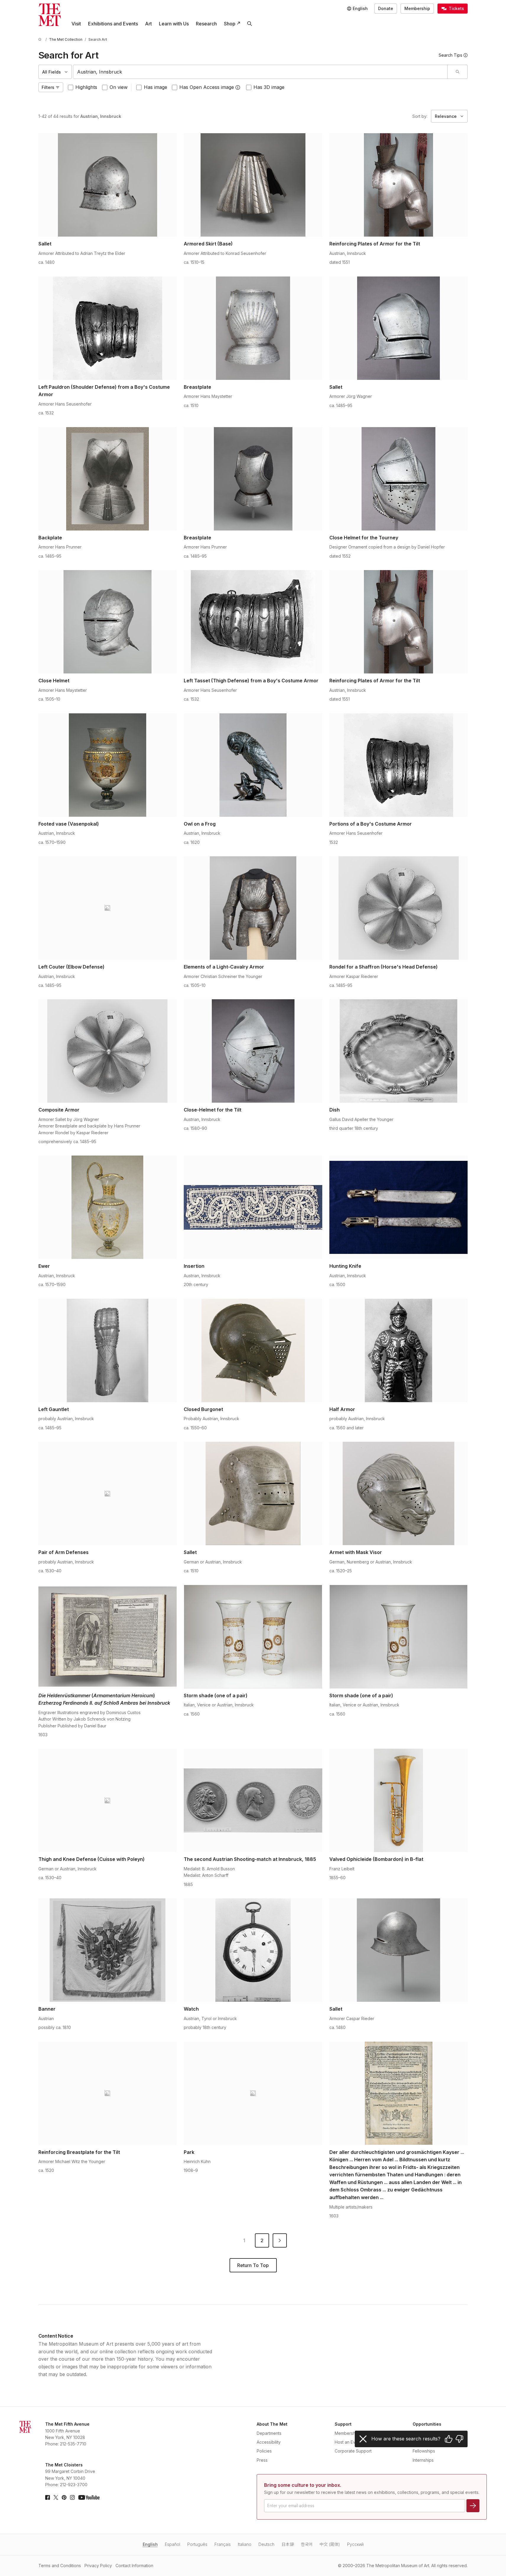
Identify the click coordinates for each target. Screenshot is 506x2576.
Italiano (245, 2544)
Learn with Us (174, 24)
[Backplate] (108, 479)
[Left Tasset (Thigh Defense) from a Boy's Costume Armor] (253, 622)
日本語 (288, 2544)
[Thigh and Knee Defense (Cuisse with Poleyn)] (108, 1800)
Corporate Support (353, 2451)
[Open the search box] (250, 24)
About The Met (272, 2424)
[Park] (253, 2093)
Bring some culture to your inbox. (303, 2485)
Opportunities (427, 2424)
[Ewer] (108, 1207)
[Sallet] (108, 185)
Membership (417, 8)
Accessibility (269, 2442)
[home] (41, 39)
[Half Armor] (399, 1350)
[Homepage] (50, 15)
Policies (264, 2451)
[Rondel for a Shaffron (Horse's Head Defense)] (399, 908)
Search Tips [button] (450, 55)
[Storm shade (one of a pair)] (253, 1637)
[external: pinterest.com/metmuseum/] (64, 2497)
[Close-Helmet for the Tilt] (253, 1051)
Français (223, 2544)
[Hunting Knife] (399, 1207)
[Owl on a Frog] (253, 765)
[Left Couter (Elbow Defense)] (108, 908)
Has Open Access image (207, 87)
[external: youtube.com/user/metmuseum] (89, 2497)
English (150, 2544)
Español (173, 2544)
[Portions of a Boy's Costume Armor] (399, 765)
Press (262, 2460)
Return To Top (253, 2265)
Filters (48, 87)
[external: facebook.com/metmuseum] (48, 2497)
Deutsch (266, 2544)
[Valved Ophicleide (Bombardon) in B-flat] (399, 1800)
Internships (423, 2460)
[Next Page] (280, 2240)
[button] (238, 87)
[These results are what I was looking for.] (449, 2439)
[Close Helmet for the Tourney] (399, 479)
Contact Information (134, 2566)
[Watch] (253, 1950)
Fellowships (424, 2451)
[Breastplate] (253, 328)
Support (343, 2424)
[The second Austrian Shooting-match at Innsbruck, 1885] (253, 1800)
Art (148, 24)
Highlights (86, 87)
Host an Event (348, 2442)
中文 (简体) (330, 2544)
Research (206, 24)
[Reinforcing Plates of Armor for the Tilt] (399, 185)
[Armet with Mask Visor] (399, 1493)
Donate (386, 8)
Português (197, 2544)
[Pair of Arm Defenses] (108, 1493)
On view (119, 87)
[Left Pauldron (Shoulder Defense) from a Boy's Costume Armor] (108, 328)
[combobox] (260, 72)
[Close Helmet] (108, 622)
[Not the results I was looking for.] (459, 2439)
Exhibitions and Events (113, 24)
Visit (76, 24)
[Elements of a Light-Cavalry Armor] (253, 908)
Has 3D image (269, 87)
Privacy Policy (98, 2566)
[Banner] (108, 1950)
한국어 (307, 2544)
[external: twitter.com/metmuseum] (56, 2497)
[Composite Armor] (108, 1051)
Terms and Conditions (60, 2566)
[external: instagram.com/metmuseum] (72, 2497)
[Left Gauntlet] (108, 1350)
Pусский (355, 2544)
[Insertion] (253, 1207)
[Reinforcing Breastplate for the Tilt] (108, 2093)
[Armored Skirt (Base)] (253, 185)
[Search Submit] (457, 72)
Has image (156, 87)
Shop (230, 24)
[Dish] (399, 1051)
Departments (269, 2433)
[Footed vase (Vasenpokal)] (108, 765)
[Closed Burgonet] (253, 1350)
